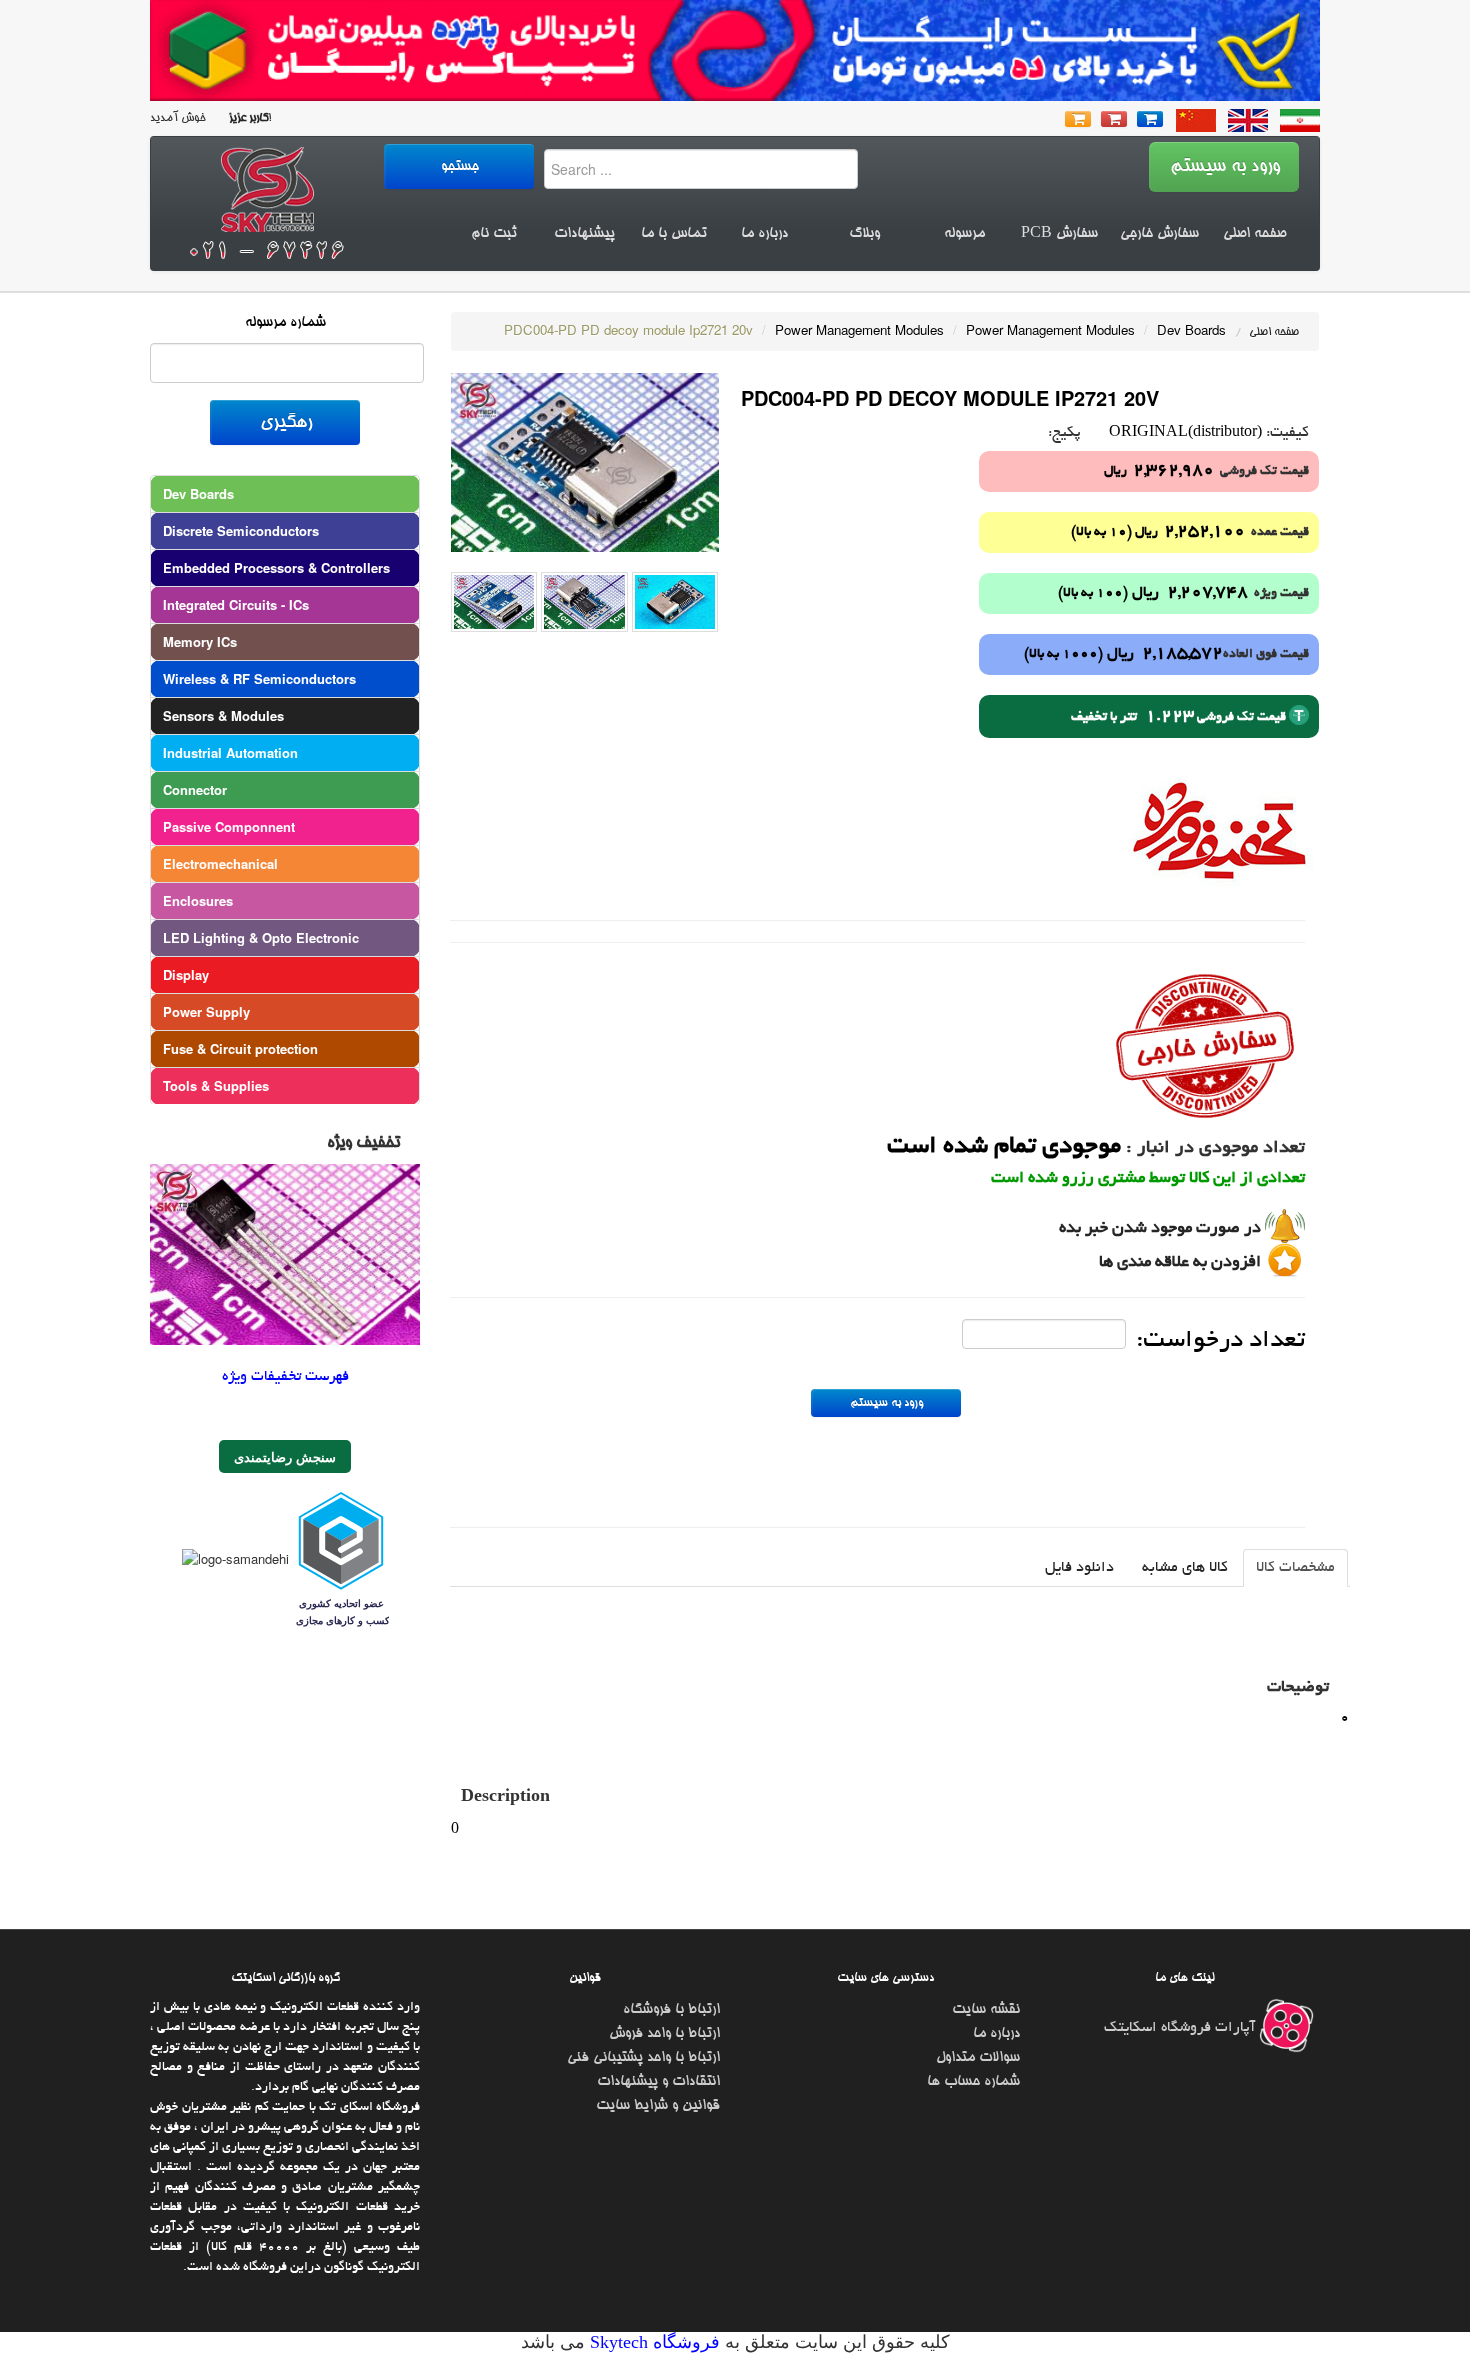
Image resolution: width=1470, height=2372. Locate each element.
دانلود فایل (1079, 1568)
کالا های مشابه (1185, 1568)
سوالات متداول (978, 2058)
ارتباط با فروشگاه (671, 2010)
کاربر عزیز (247, 118)
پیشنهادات (584, 234)
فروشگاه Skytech (652, 2342)
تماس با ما (674, 234)
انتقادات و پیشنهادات (658, 2082)
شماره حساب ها (973, 2082)
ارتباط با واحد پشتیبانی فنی (643, 2058)
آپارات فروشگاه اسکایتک (1181, 2028)
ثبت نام (494, 234)
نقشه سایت (986, 2010)
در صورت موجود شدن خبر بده (1160, 1229)
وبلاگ (864, 234)
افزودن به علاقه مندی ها (1180, 1263)
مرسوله (964, 234)
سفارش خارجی (1159, 234)
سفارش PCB (1059, 234)
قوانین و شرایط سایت (658, 2106)
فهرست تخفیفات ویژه (285, 1377)
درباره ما (764, 234)
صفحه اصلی (1254, 234)
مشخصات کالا (1295, 1568)
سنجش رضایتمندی (285, 1456)
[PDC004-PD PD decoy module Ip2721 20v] (585, 460)
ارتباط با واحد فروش (664, 2034)
